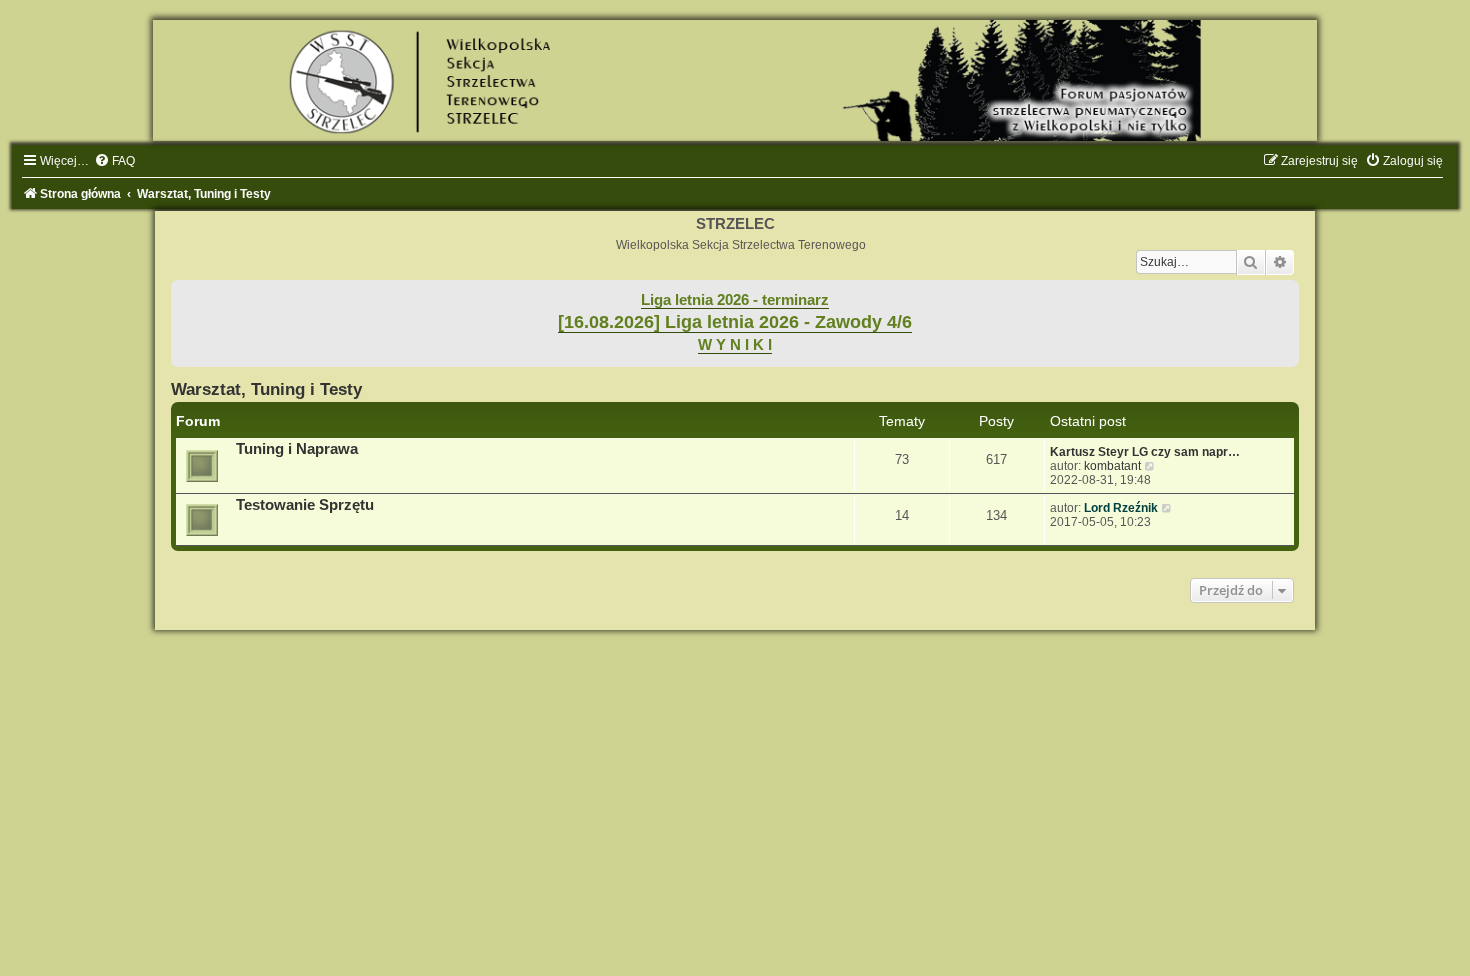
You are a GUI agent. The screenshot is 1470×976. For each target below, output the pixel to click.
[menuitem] (114, 161)
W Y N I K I (735, 345)
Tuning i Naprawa (297, 449)
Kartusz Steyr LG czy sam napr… (1145, 452)
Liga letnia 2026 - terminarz (735, 300)
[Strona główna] (735, 80)
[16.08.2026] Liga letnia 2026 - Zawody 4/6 (735, 322)
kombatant (1112, 466)
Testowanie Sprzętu (305, 505)
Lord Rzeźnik (1121, 508)
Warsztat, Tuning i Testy (266, 389)
